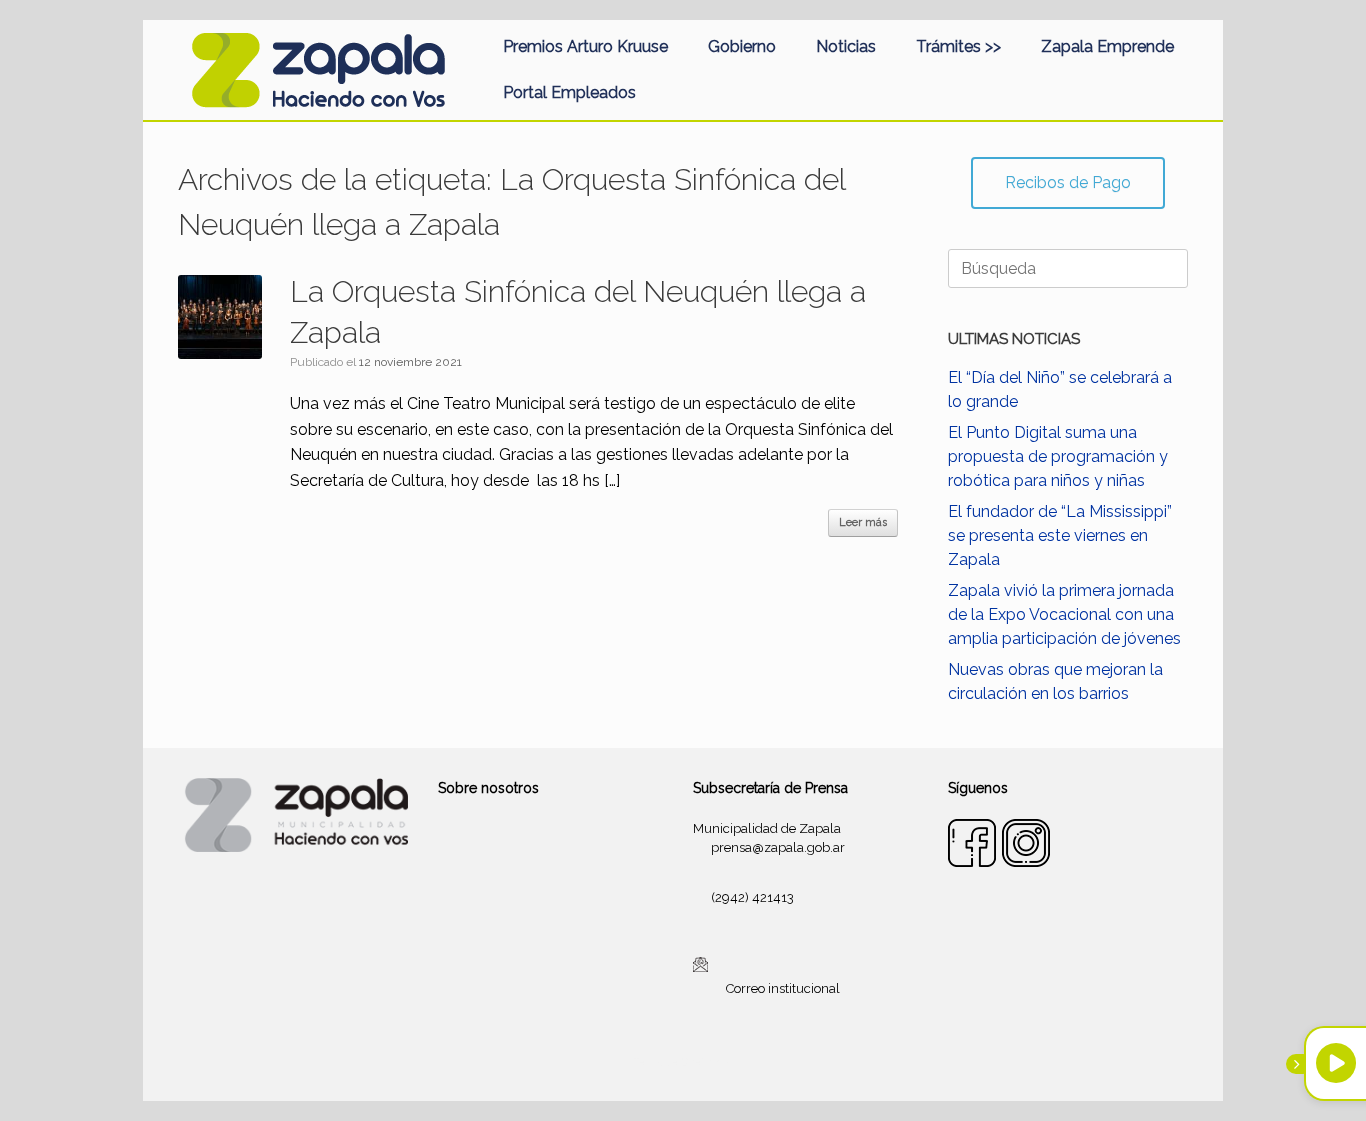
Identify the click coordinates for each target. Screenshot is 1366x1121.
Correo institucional (783, 988)
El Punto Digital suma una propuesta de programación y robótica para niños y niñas (1058, 456)
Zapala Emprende (1107, 46)
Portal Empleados (569, 92)
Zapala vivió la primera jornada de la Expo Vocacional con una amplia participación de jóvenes (1064, 614)
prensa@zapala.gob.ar (778, 847)
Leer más (863, 522)
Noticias (846, 46)
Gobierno (742, 46)
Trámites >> (958, 46)
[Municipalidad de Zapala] (318, 70)
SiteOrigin (707, 1062)
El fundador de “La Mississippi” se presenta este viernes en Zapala (1060, 535)
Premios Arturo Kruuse (585, 46)
